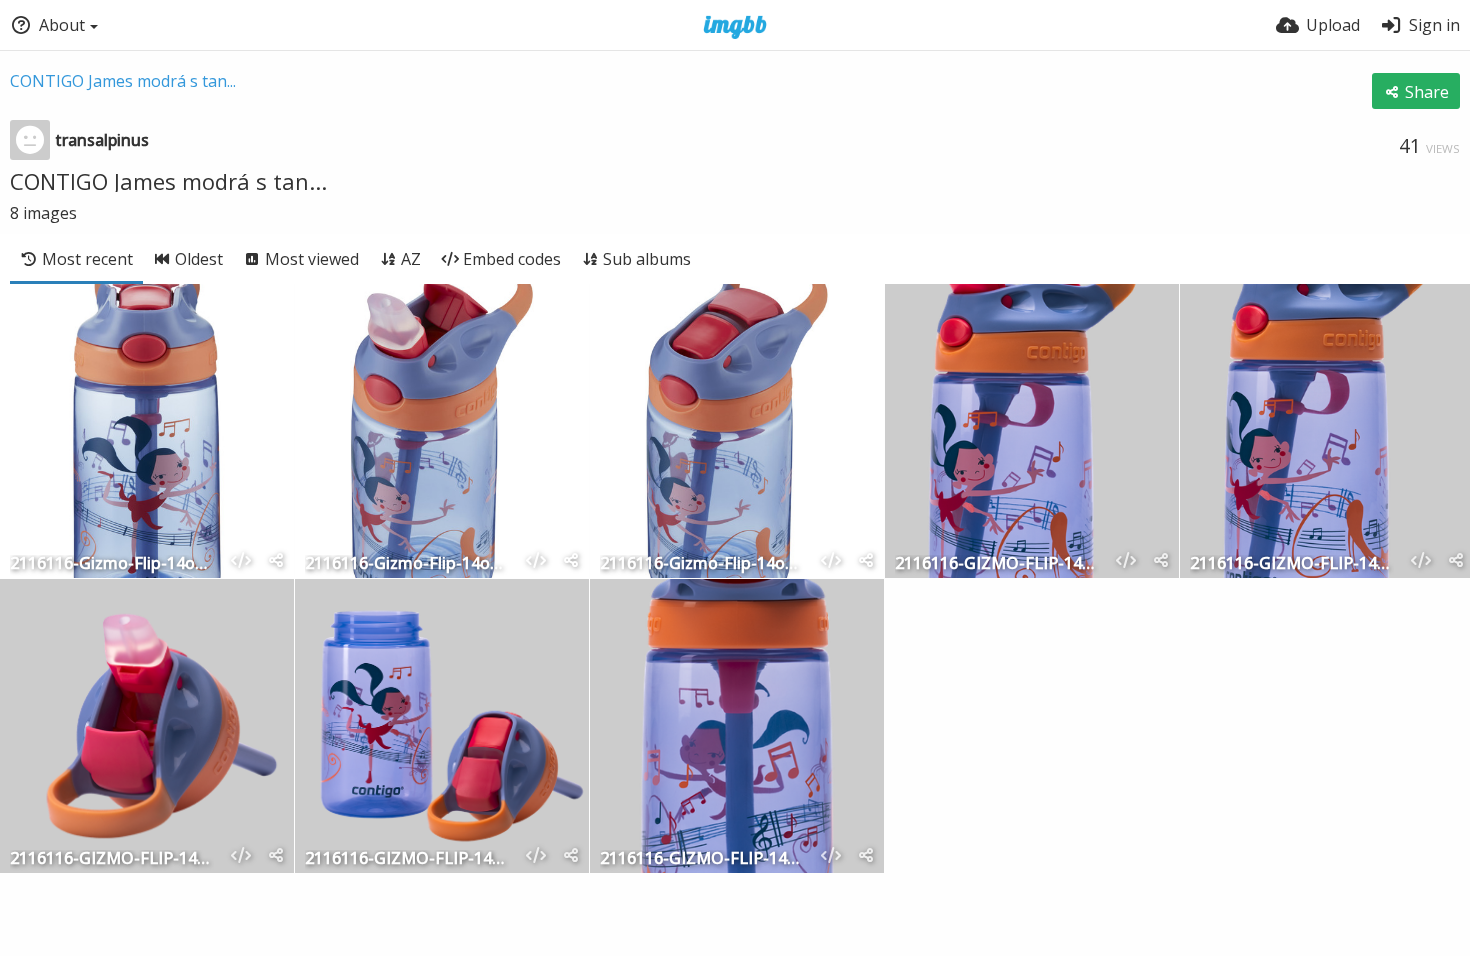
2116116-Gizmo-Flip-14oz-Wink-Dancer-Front (112, 564)
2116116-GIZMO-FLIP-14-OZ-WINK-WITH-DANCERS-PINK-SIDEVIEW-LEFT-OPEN (997, 564)
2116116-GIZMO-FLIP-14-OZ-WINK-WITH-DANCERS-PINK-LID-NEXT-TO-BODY (407, 859)
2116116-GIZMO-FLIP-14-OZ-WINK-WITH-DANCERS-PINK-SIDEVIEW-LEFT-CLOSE (1292, 564)
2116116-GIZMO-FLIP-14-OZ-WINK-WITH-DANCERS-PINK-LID (112, 859)
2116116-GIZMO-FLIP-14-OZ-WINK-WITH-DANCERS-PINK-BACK (702, 859)
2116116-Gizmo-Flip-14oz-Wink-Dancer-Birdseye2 (407, 564)
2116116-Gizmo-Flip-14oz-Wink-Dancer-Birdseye (702, 564)
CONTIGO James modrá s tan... (123, 81)
